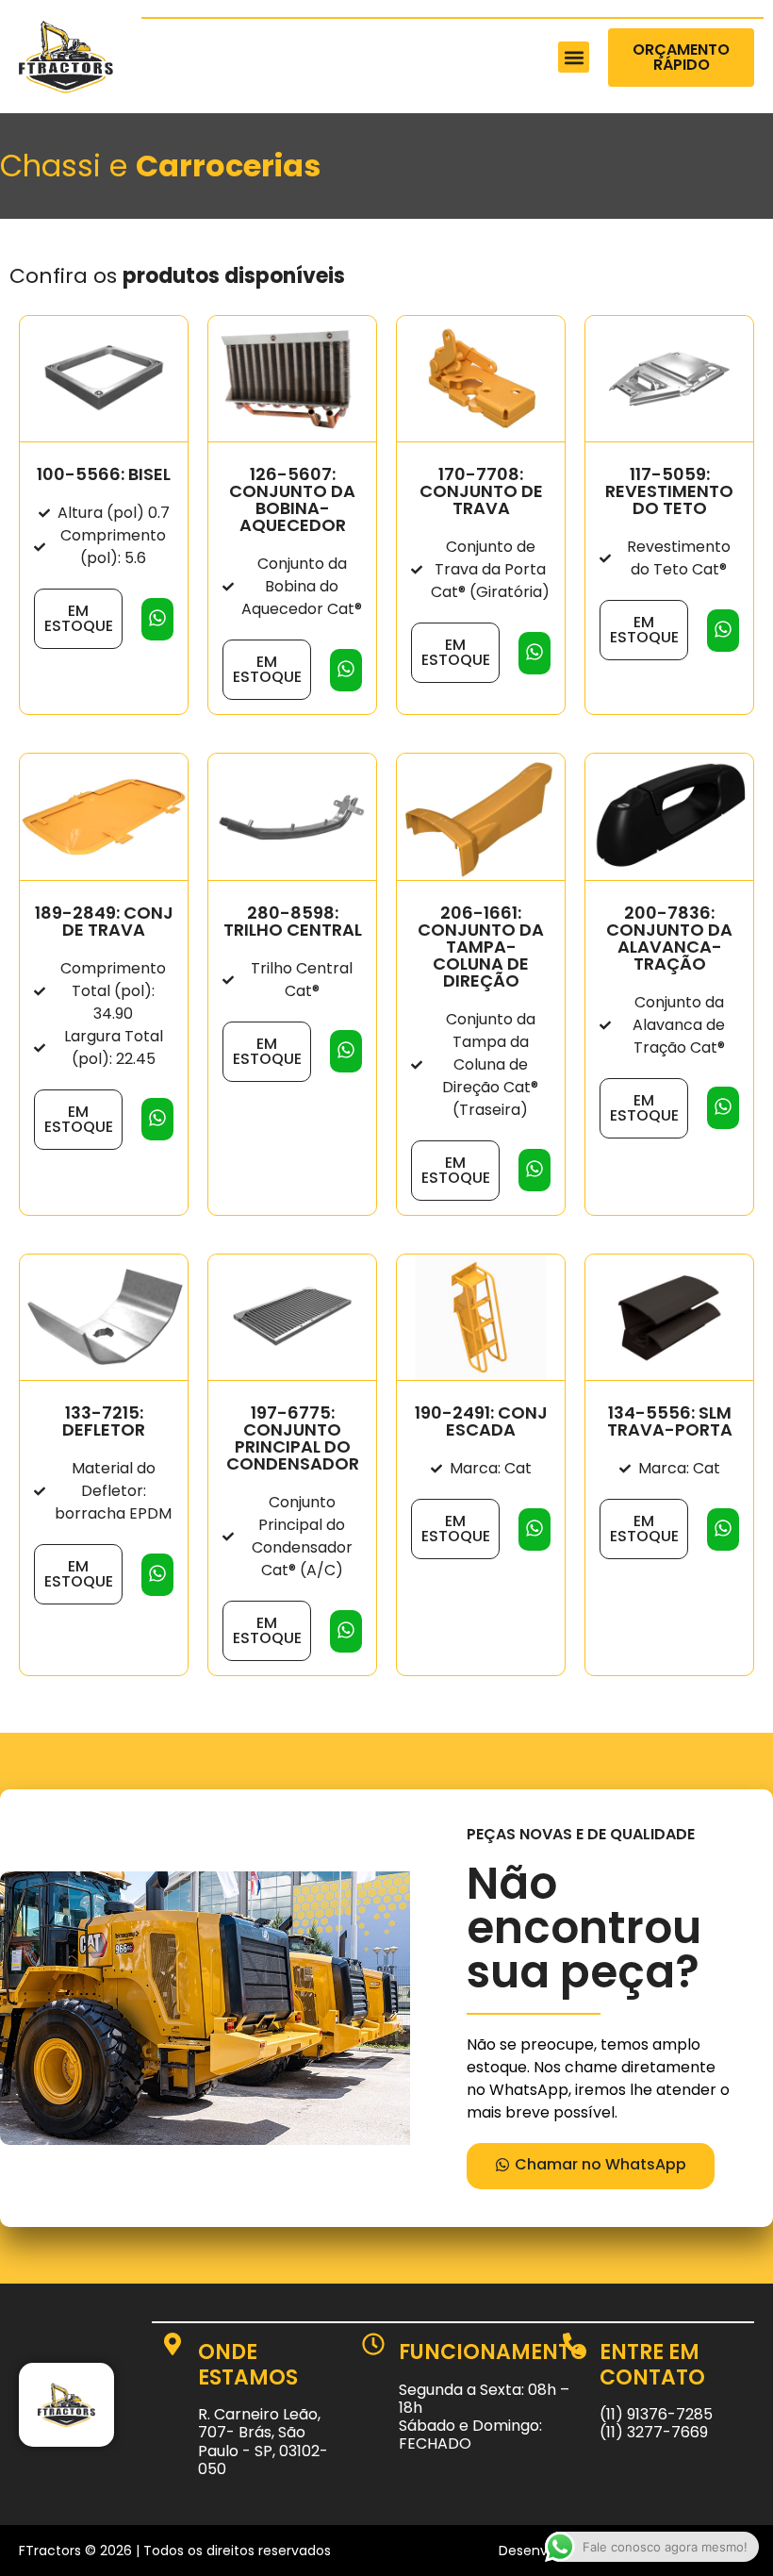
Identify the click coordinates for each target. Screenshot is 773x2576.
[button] (574, 57)
